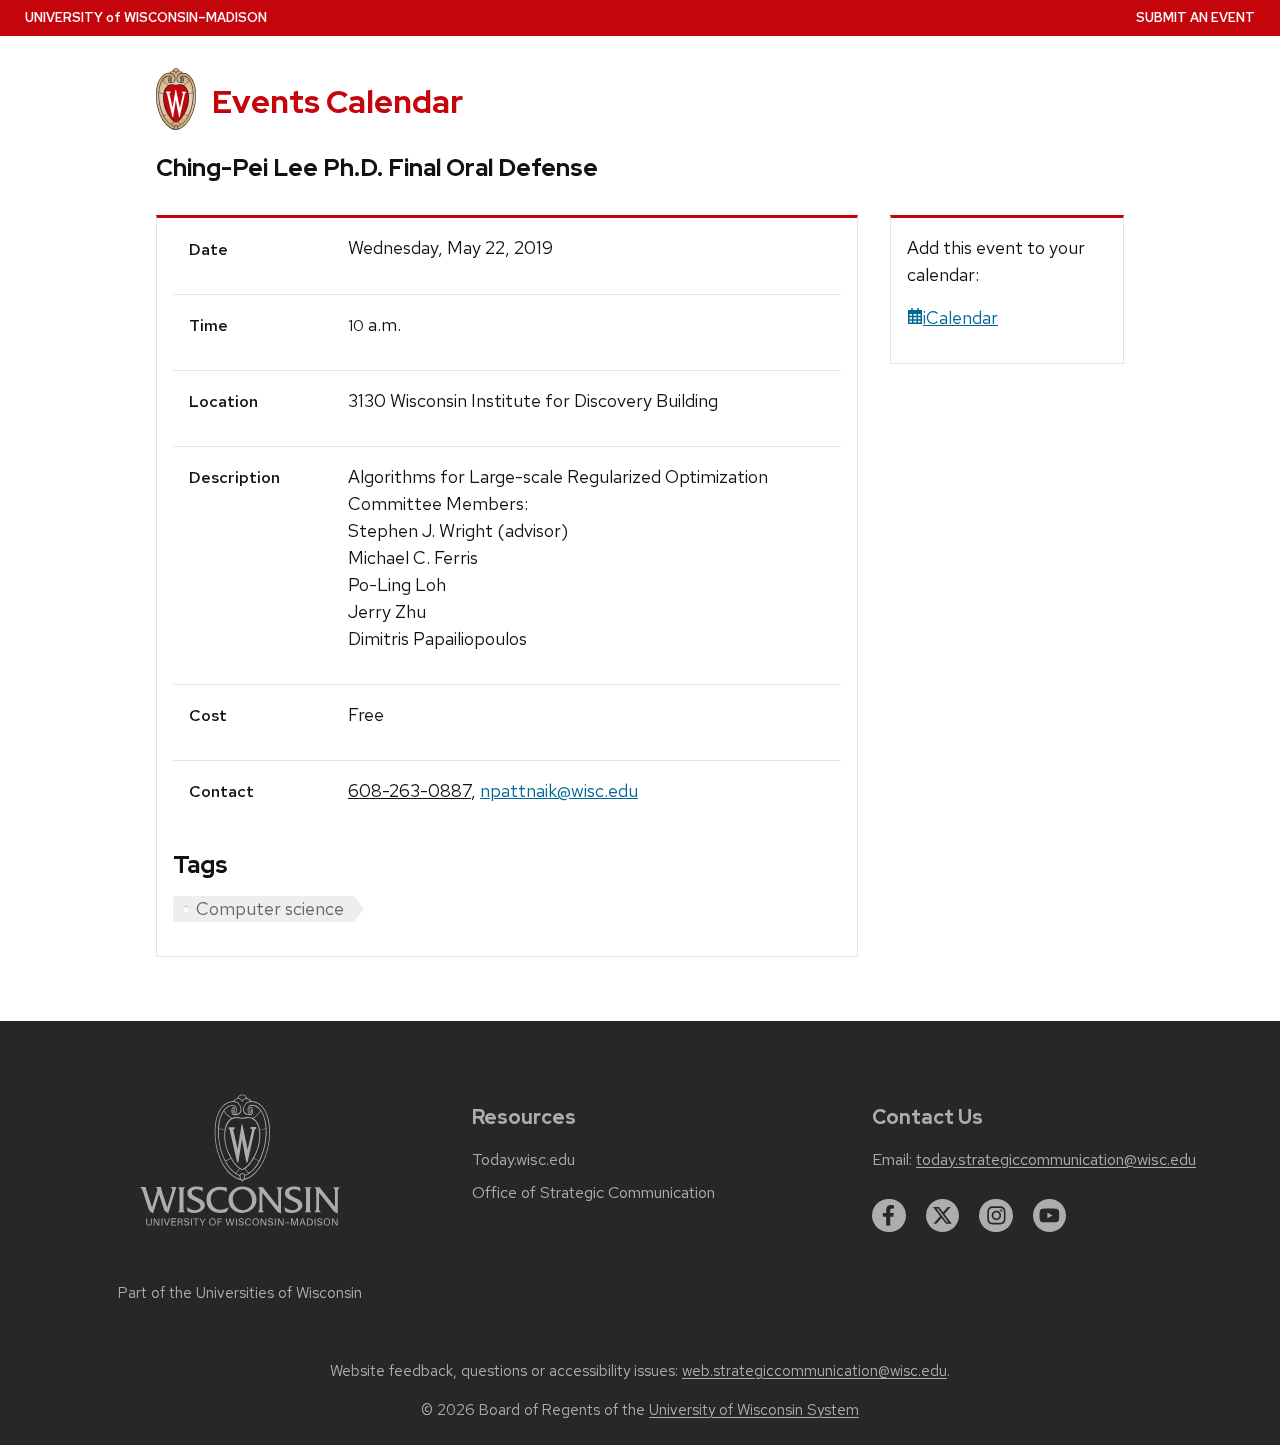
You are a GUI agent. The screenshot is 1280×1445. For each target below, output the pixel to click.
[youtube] (1050, 1216)
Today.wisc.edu (523, 1160)
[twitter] (943, 1216)
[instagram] (996, 1216)
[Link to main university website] (240, 1229)
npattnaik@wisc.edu (559, 790)
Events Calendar (337, 101)
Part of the (240, 1293)
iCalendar (960, 317)
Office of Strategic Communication (593, 1193)
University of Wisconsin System (754, 1410)
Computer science (270, 908)
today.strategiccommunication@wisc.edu (1056, 1160)
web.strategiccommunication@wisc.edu (814, 1371)
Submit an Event (1195, 17)
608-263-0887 (409, 790)
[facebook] (889, 1216)
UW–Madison (146, 17)
